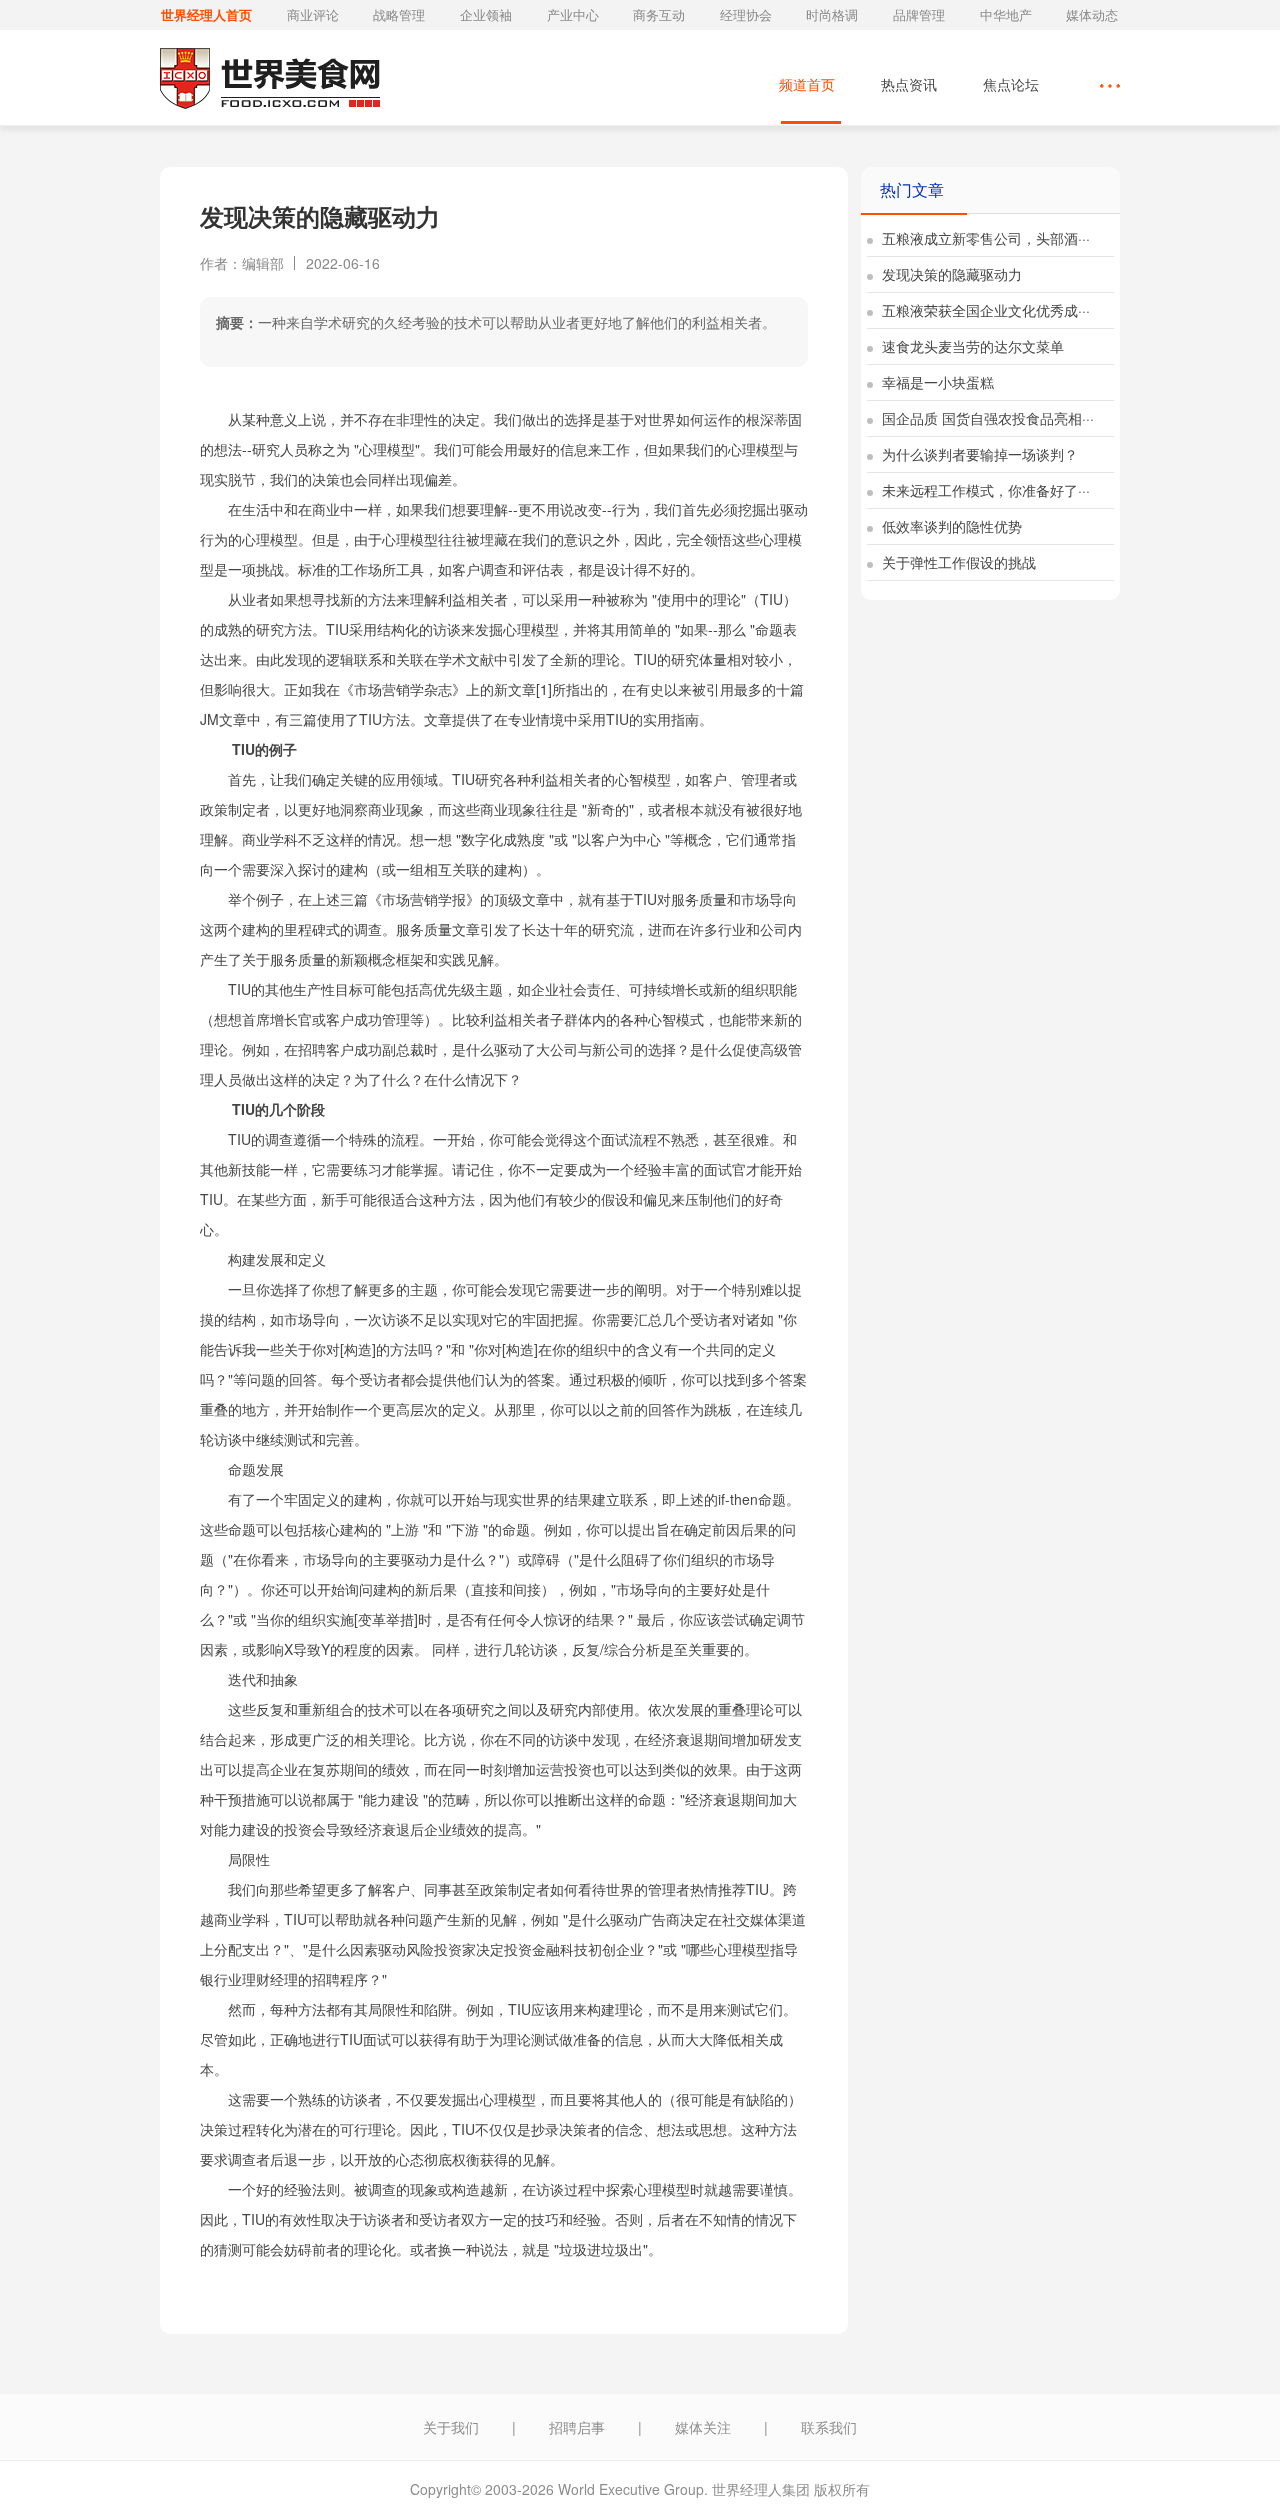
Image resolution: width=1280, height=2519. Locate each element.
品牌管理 (919, 14)
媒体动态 (1092, 14)
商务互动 (659, 14)
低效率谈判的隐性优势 (950, 526)
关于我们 (451, 2427)
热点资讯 (909, 84)
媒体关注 (703, 2427)
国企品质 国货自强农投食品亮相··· (986, 418)
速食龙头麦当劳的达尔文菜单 (971, 346)
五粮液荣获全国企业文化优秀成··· (984, 310)
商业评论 (313, 14)
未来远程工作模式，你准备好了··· (984, 490)
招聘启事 (577, 2427)
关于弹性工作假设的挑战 (957, 562)
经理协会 (746, 14)
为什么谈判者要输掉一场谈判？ (978, 454)
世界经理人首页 (206, 14)
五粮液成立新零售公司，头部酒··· (984, 238)
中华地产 (1006, 14)
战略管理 (399, 14)
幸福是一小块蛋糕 (936, 382)
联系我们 (829, 2427)
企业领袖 (486, 14)
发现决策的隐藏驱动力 (950, 274)
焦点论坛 (1011, 84)
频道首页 (807, 84)
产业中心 (573, 14)
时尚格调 (832, 14)
